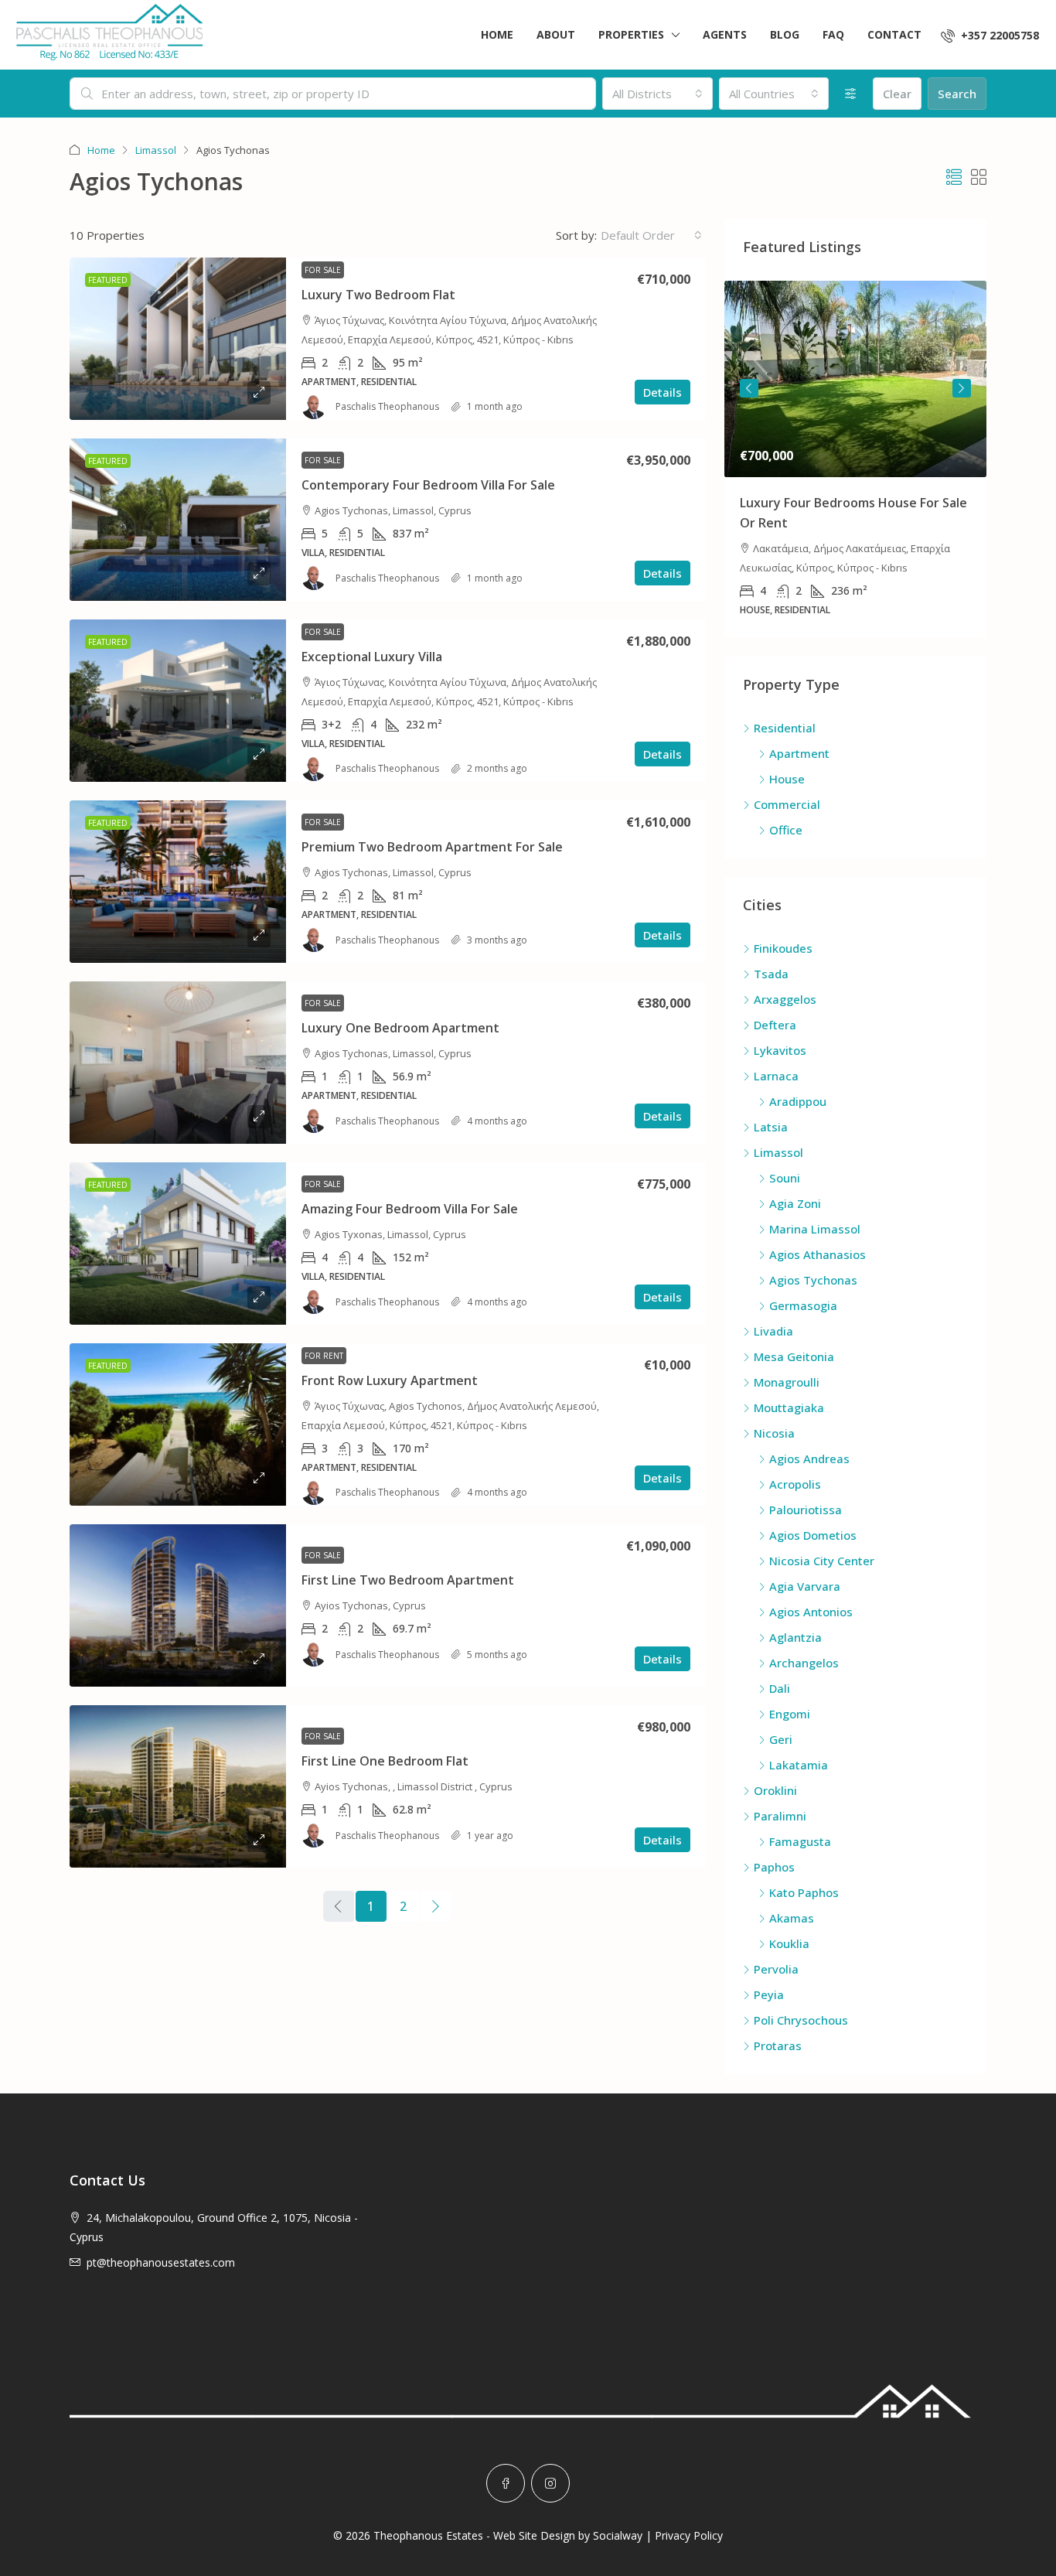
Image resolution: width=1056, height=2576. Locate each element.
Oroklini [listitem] (775, 1790)
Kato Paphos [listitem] (804, 1892)
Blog (785, 34)
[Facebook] (506, 2483)
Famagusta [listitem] (800, 1841)
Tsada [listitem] (771, 974)
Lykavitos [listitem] (780, 1050)
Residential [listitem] (785, 728)
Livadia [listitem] (773, 1331)
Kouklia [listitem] (789, 1943)
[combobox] (657, 94)
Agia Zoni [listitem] (795, 1203)
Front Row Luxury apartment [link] (390, 1380)
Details (663, 392)
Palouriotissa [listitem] (806, 1510)
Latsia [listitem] (771, 1127)
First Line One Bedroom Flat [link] (385, 1761)
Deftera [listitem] (775, 1025)
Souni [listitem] (785, 1178)
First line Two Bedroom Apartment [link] (408, 1580)
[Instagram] (550, 2483)
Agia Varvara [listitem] (805, 1586)
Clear (897, 94)
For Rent (324, 1356)
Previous (749, 388)
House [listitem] (787, 779)
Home (497, 34)
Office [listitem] (786, 830)
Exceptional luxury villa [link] (372, 657)
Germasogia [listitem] (803, 1305)
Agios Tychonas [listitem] (813, 1280)
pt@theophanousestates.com (161, 2262)
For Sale (323, 270)
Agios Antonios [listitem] (811, 1612)
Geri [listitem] (781, 1739)
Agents (725, 34)
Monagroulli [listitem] (787, 1382)
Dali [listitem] (780, 1688)
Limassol (156, 150)
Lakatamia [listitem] (799, 1765)
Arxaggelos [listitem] (785, 999)
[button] (954, 177)
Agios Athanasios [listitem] (818, 1254)
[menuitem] (990, 35)
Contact (894, 34)
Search (957, 94)
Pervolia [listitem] (776, 1969)
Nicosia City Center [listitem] (822, 1561)
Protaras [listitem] (778, 2045)
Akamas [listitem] (792, 1918)
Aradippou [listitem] (798, 1101)
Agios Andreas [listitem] (809, 1459)
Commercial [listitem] (787, 804)
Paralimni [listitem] (780, 1816)
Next (962, 388)
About (556, 34)
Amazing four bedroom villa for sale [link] (410, 1209)
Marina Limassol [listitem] (815, 1229)
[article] (855, 459)
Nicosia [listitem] (774, 1433)
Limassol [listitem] (778, 1152)
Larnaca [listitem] (776, 1076)
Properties (631, 34)
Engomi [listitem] (790, 1714)
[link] (178, 339)
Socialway (618, 2535)
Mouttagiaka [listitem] (789, 1407)
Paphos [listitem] (774, 1867)
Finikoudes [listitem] (783, 948)
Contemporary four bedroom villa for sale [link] (428, 485)
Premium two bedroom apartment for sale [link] (432, 847)
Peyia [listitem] (769, 1994)
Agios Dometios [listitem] (813, 1535)
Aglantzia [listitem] (795, 1637)
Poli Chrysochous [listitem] (801, 2020)
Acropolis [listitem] (795, 1484)
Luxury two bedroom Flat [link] (378, 295)
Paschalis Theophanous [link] (387, 406)
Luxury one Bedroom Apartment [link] (400, 1028)
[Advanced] (851, 94)
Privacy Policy (689, 2535)
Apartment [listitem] (799, 753)
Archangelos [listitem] (804, 1663)
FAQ (833, 34)
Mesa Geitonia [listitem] (794, 1356)
